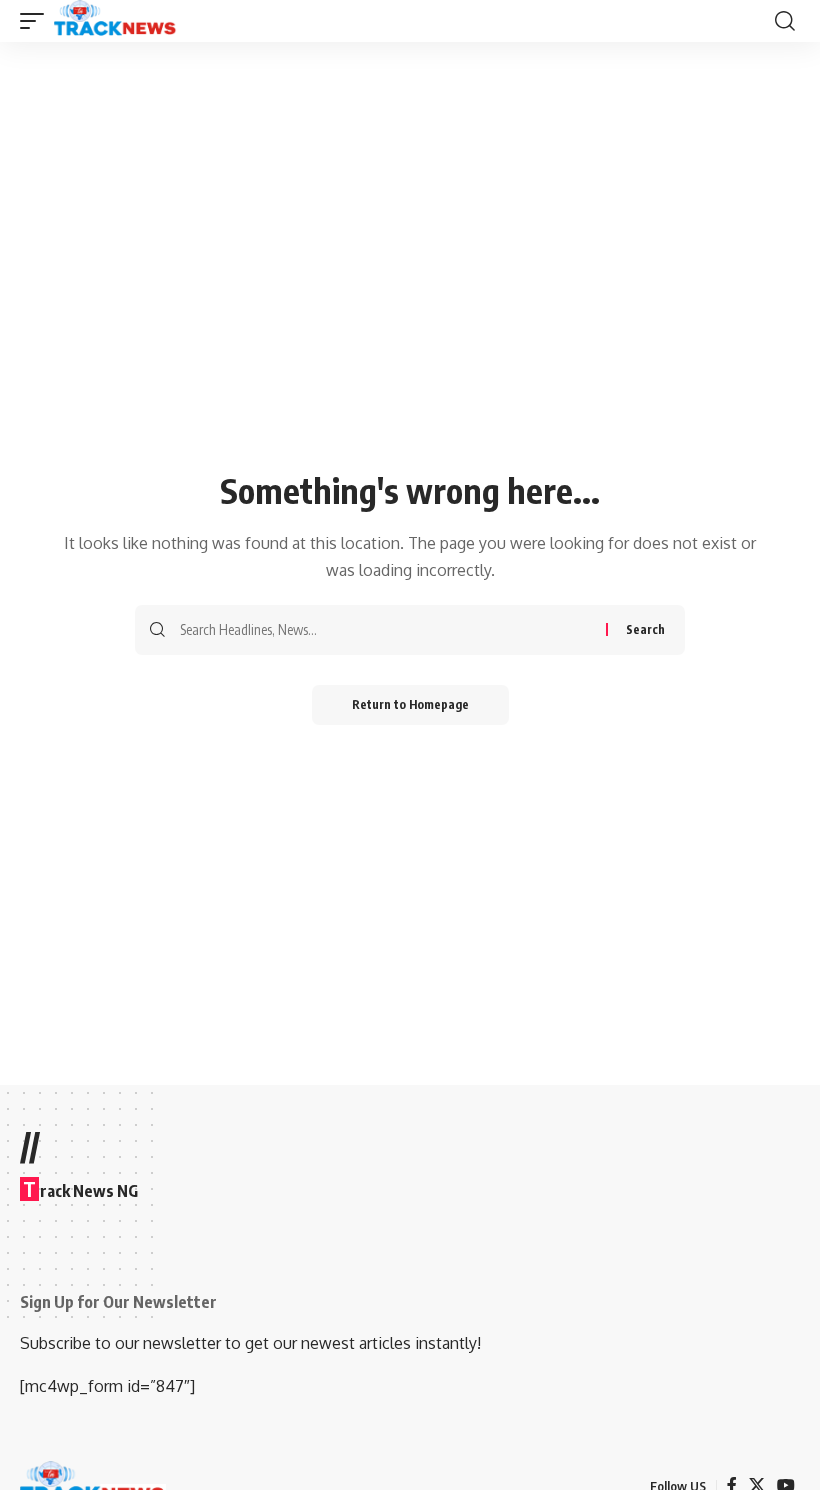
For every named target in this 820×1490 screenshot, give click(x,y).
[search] (785, 21)
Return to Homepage (410, 704)
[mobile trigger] (37, 21)
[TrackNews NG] (115, 21)
